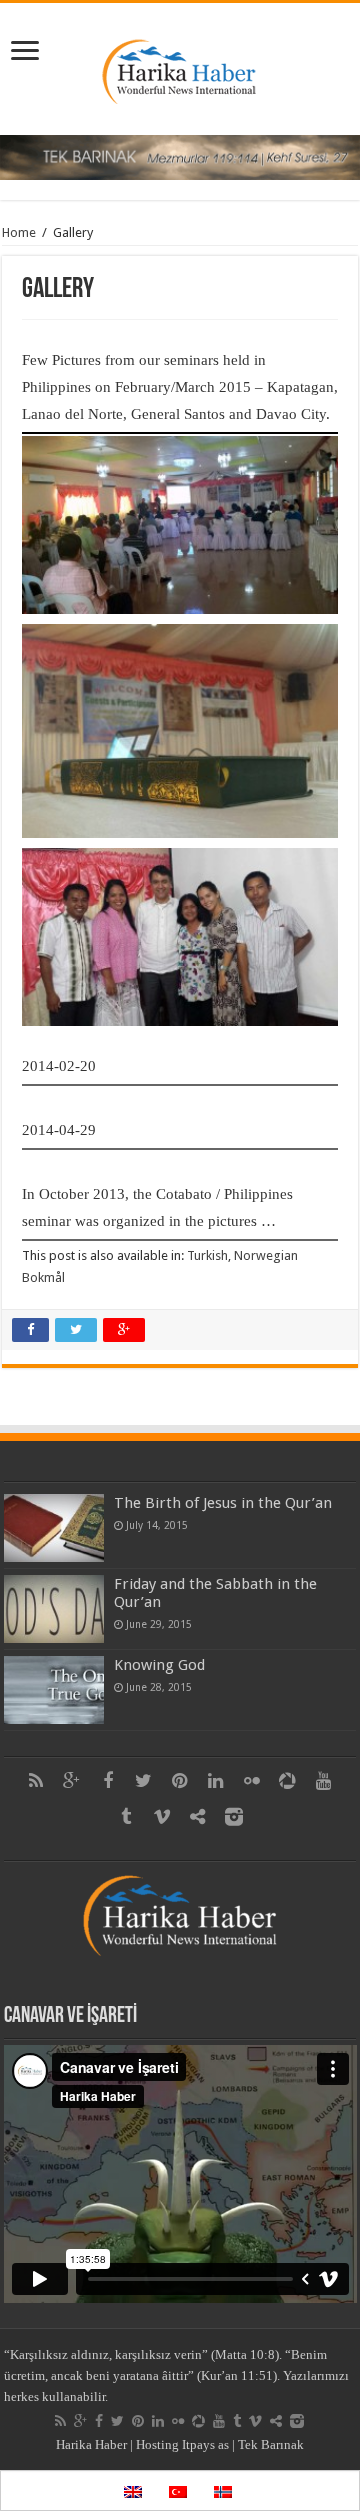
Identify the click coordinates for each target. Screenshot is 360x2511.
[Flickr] (252, 1781)
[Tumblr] (126, 1817)
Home (19, 232)
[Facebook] (108, 1781)
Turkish (207, 1255)
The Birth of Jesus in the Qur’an (223, 1503)
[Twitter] (144, 1781)
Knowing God (159, 1665)
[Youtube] (324, 1781)
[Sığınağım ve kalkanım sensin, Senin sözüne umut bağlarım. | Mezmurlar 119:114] (180, 156)
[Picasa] (288, 1781)
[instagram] (234, 1817)
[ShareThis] (198, 1817)
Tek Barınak (271, 2444)
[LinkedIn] (216, 1781)
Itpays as (205, 2444)
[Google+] (72, 1781)
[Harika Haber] (180, 65)
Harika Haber (91, 2444)
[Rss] (36, 1781)
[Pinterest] (180, 1781)
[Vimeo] (162, 1817)
